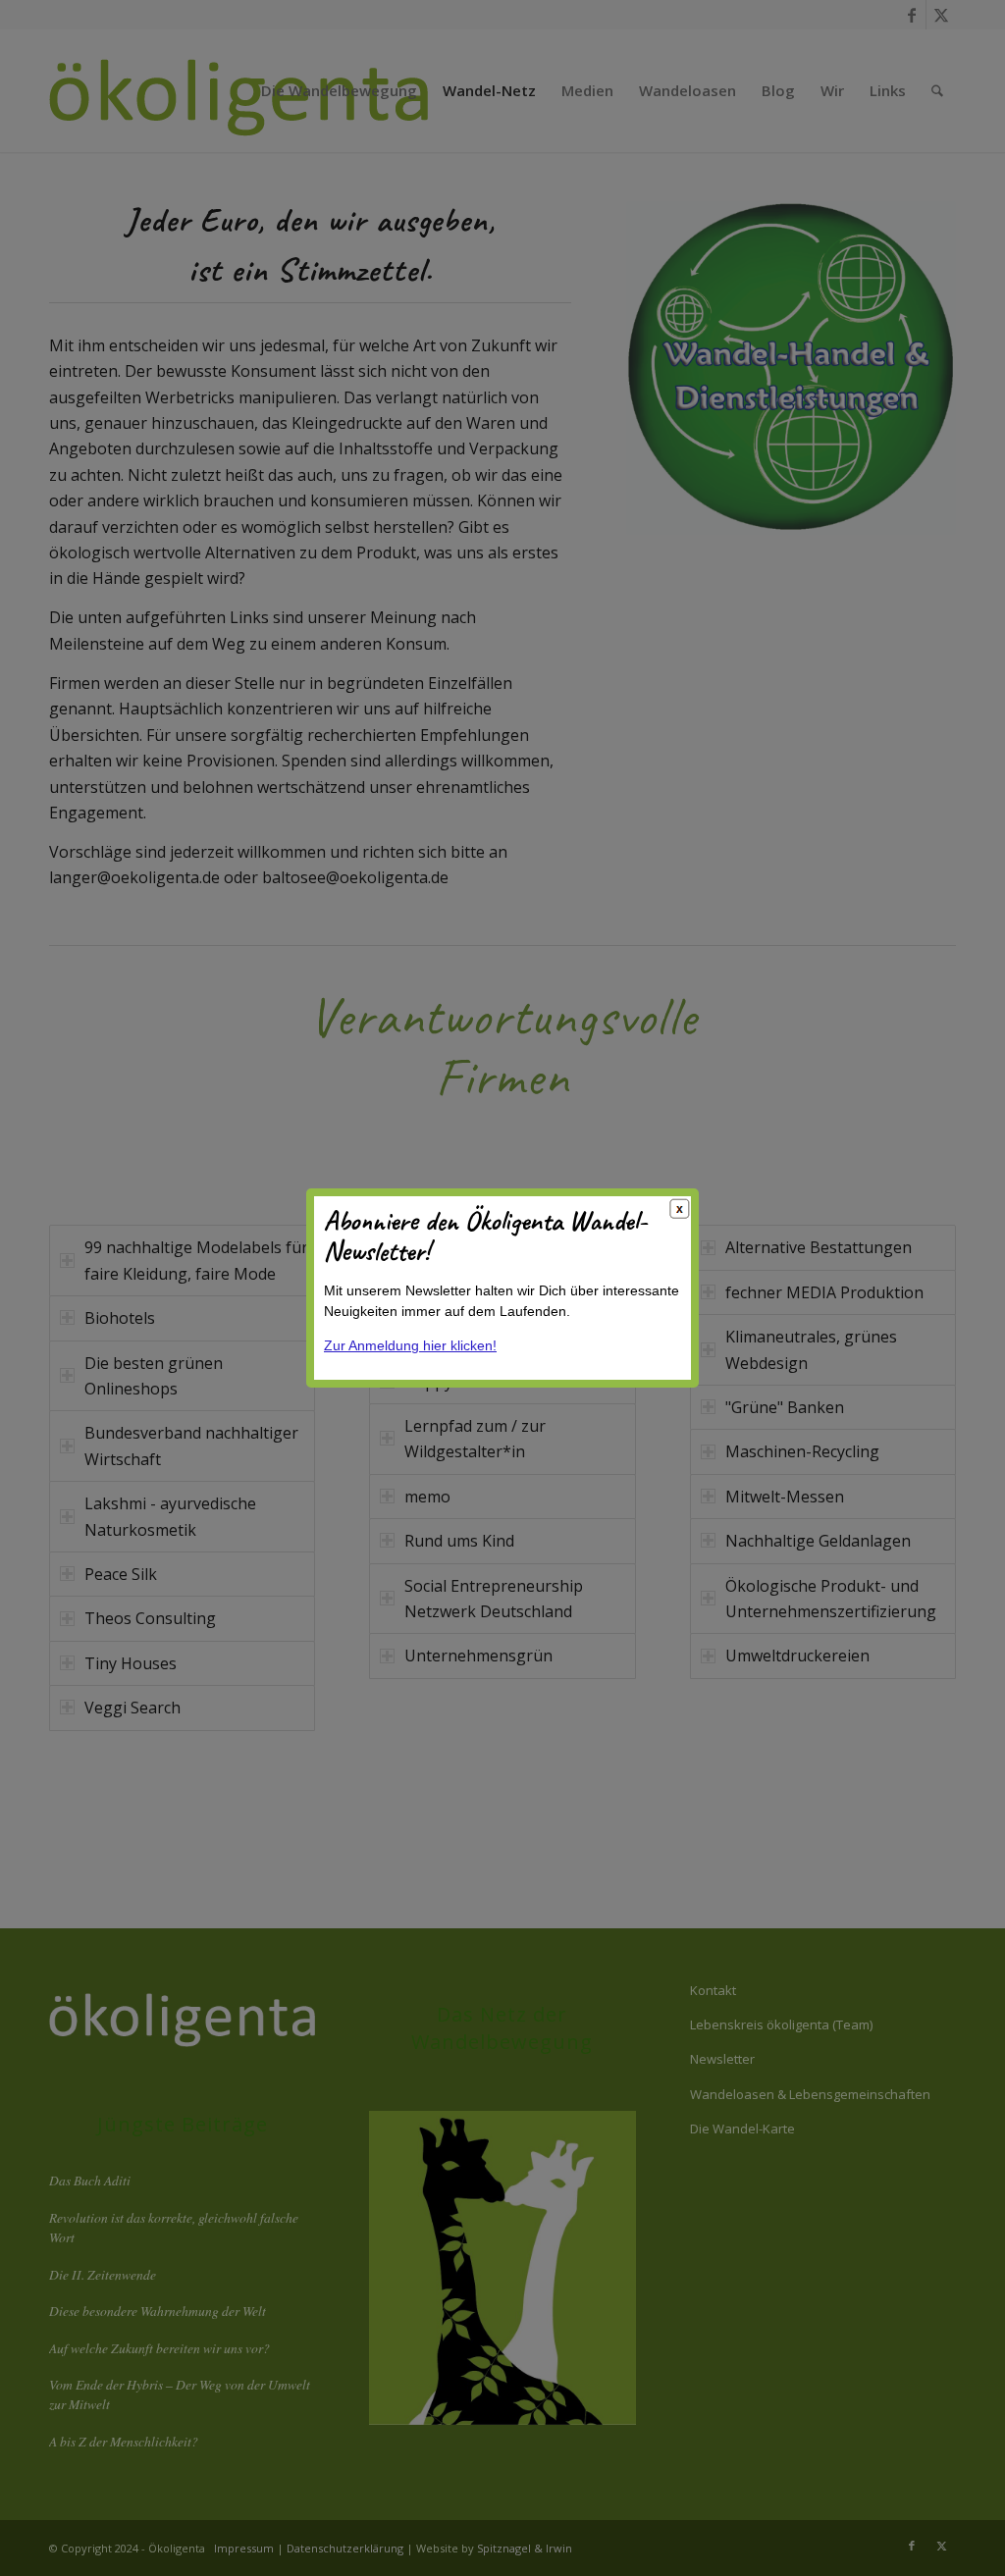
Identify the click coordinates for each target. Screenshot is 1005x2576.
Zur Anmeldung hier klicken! (410, 1345)
